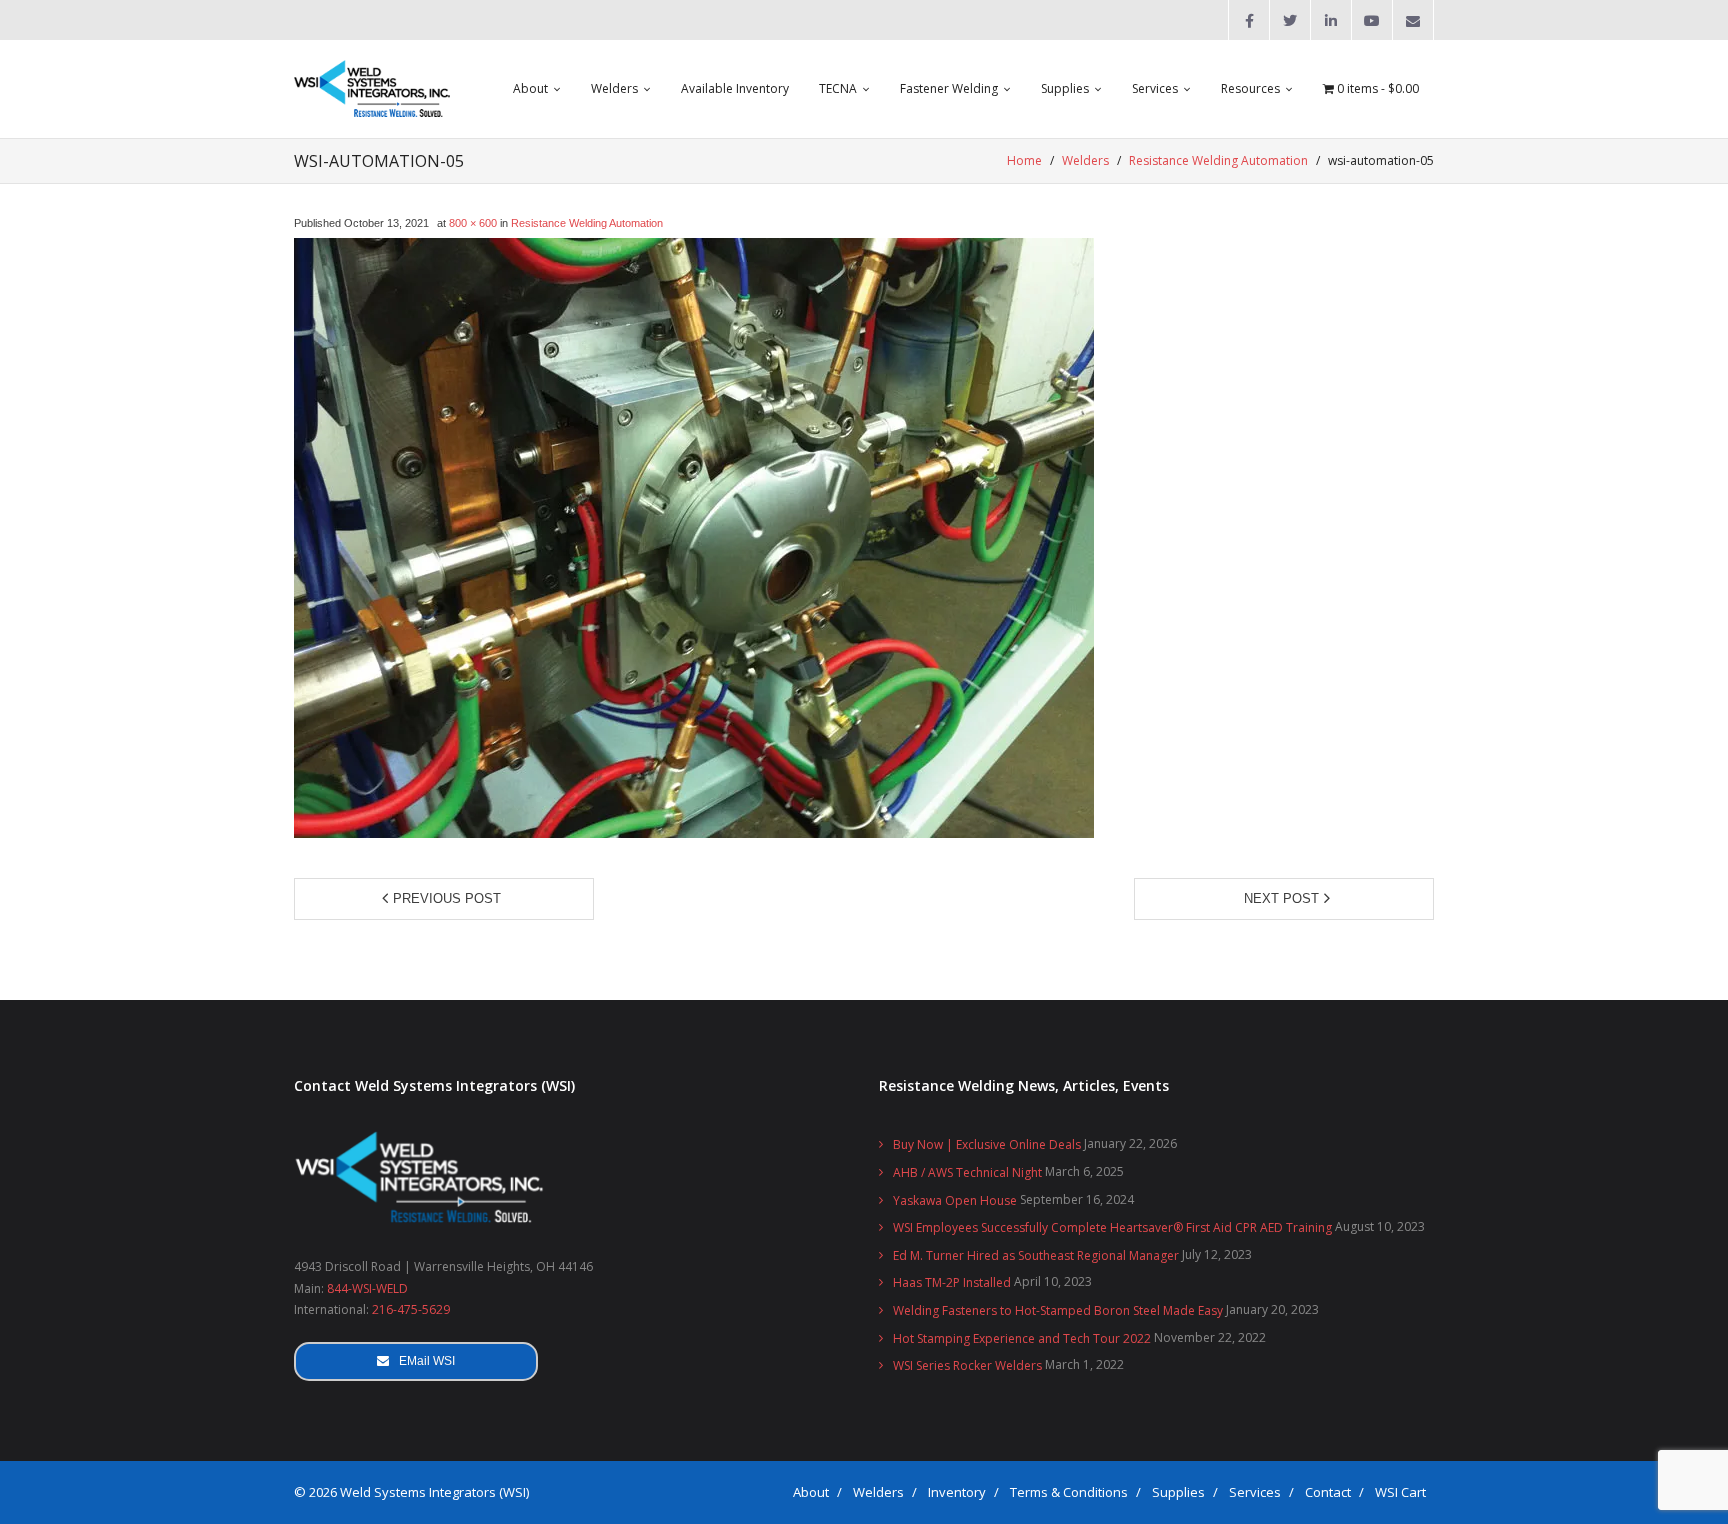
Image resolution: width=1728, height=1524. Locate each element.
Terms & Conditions (1069, 1492)
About (811, 1492)
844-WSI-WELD (367, 1288)
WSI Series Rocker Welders (967, 1365)
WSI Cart (1400, 1492)
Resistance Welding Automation (1218, 160)
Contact (1328, 1492)
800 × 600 (473, 223)
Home (1024, 160)
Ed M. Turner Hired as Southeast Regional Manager (1036, 1255)
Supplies (1178, 1492)
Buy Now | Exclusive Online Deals (987, 1144)
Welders (1085, 160)
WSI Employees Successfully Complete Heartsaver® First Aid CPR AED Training (1112, 1227)
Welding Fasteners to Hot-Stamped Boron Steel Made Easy (1058, 1310)
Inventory (957, 1492)
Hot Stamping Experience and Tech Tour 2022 (1022, 1338)
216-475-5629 (411, 1309)
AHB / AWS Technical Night (967, 1172)
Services (1255, 1492)
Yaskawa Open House (955, 1200)
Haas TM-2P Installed (952, 1282)
